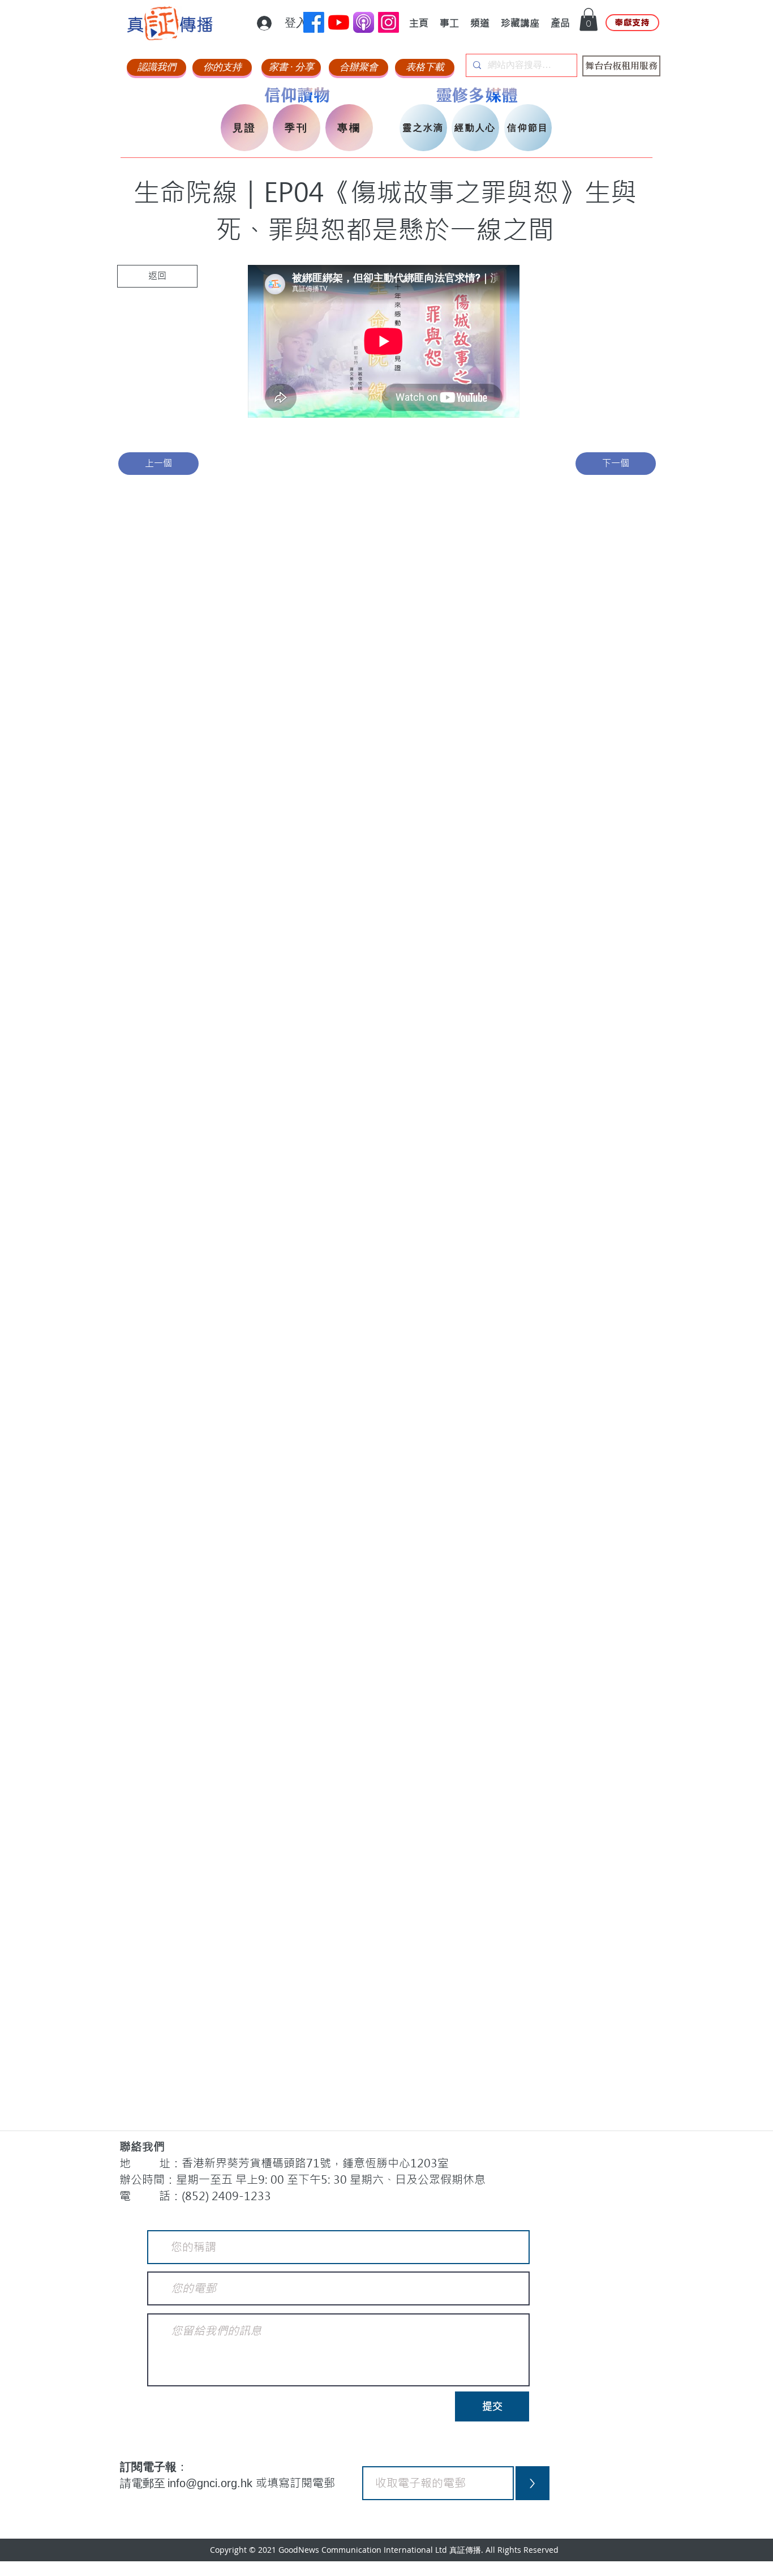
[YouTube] (339, 22)
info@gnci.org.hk (212, 2483)
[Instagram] (388, 22)
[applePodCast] (364, 22)
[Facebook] (314, 22)
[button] (589, 20)
